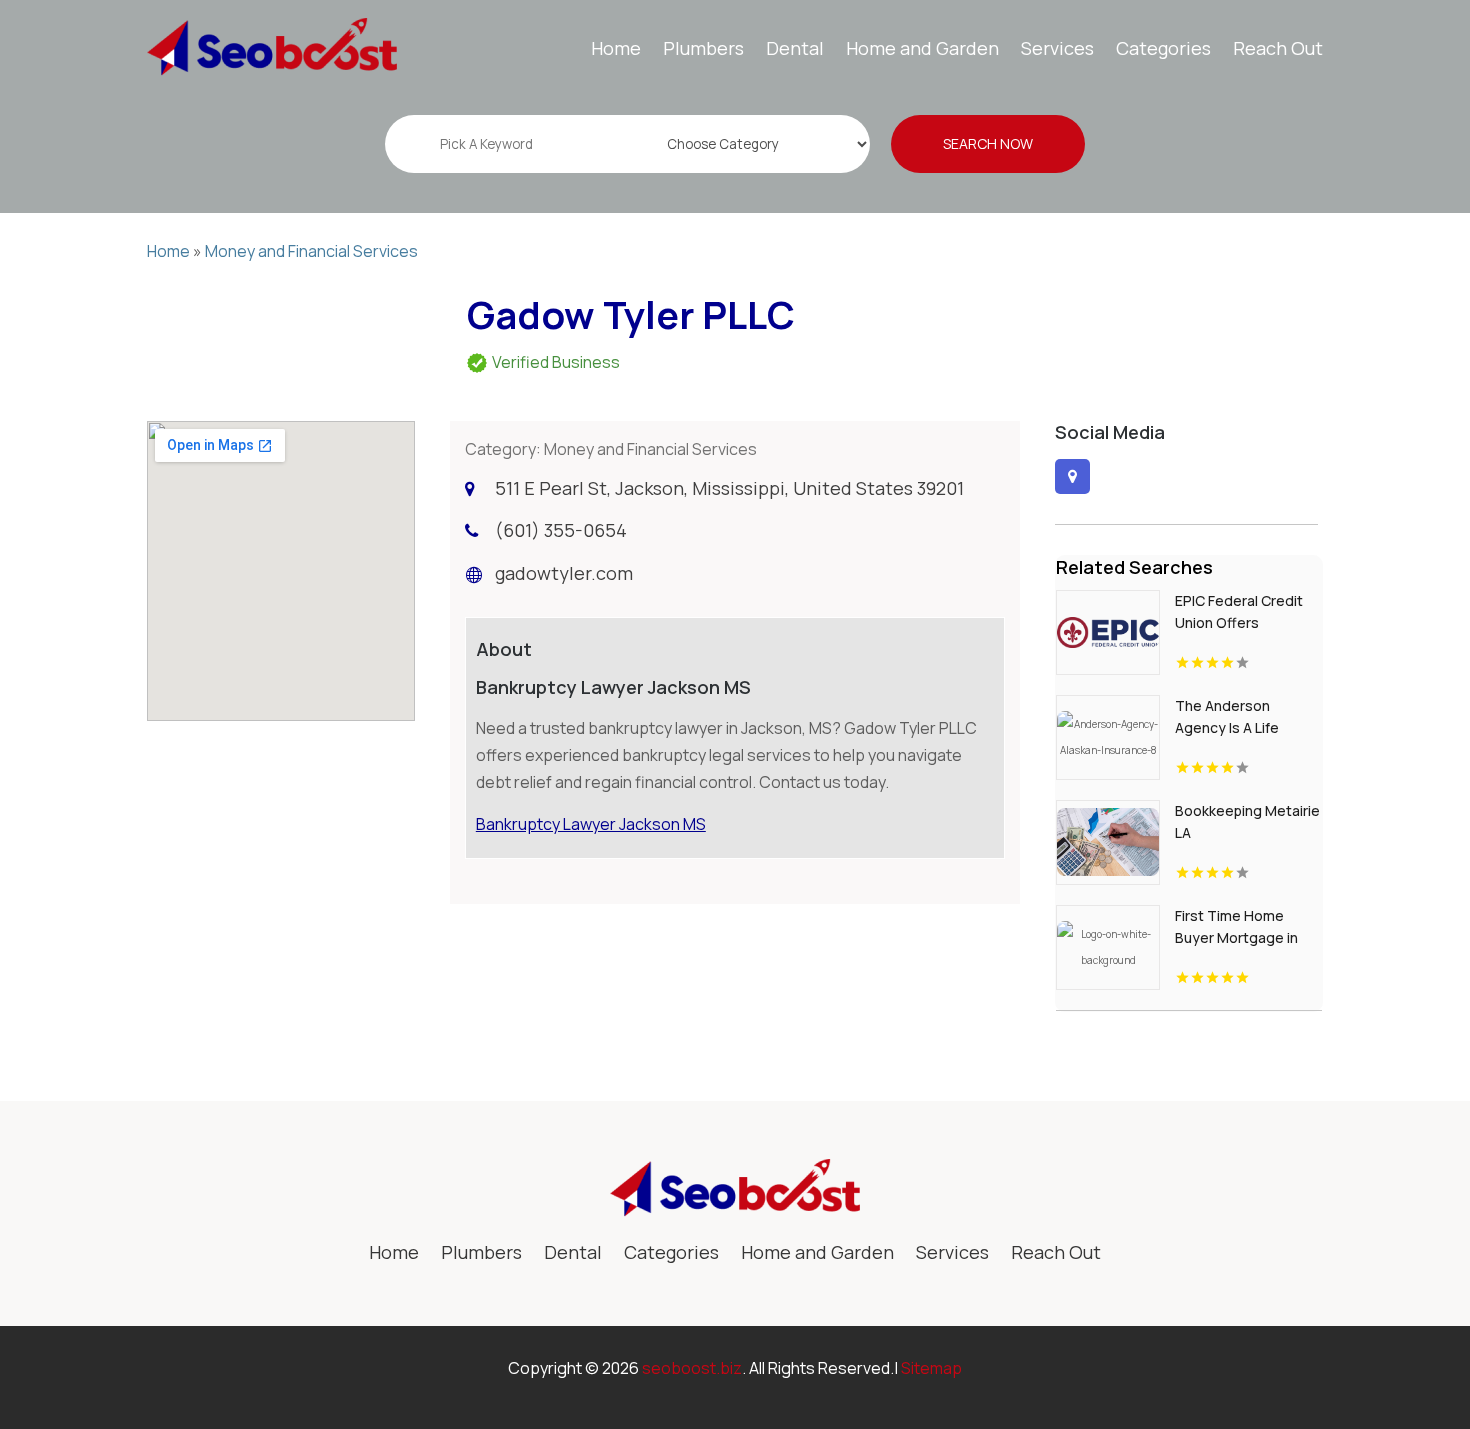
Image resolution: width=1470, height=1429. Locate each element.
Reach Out (1278, 48)
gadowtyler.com (564, 573)
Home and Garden (922, 48)
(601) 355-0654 (561, 530)
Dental (795, 48)
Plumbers (703, 48)
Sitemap (931, 1368)
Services (1057, 48)
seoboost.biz (692, 1368)
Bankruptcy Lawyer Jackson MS (591, 824)
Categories (1163, 48)
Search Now (988, 143)
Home (616, 48)
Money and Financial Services (311, 251)
